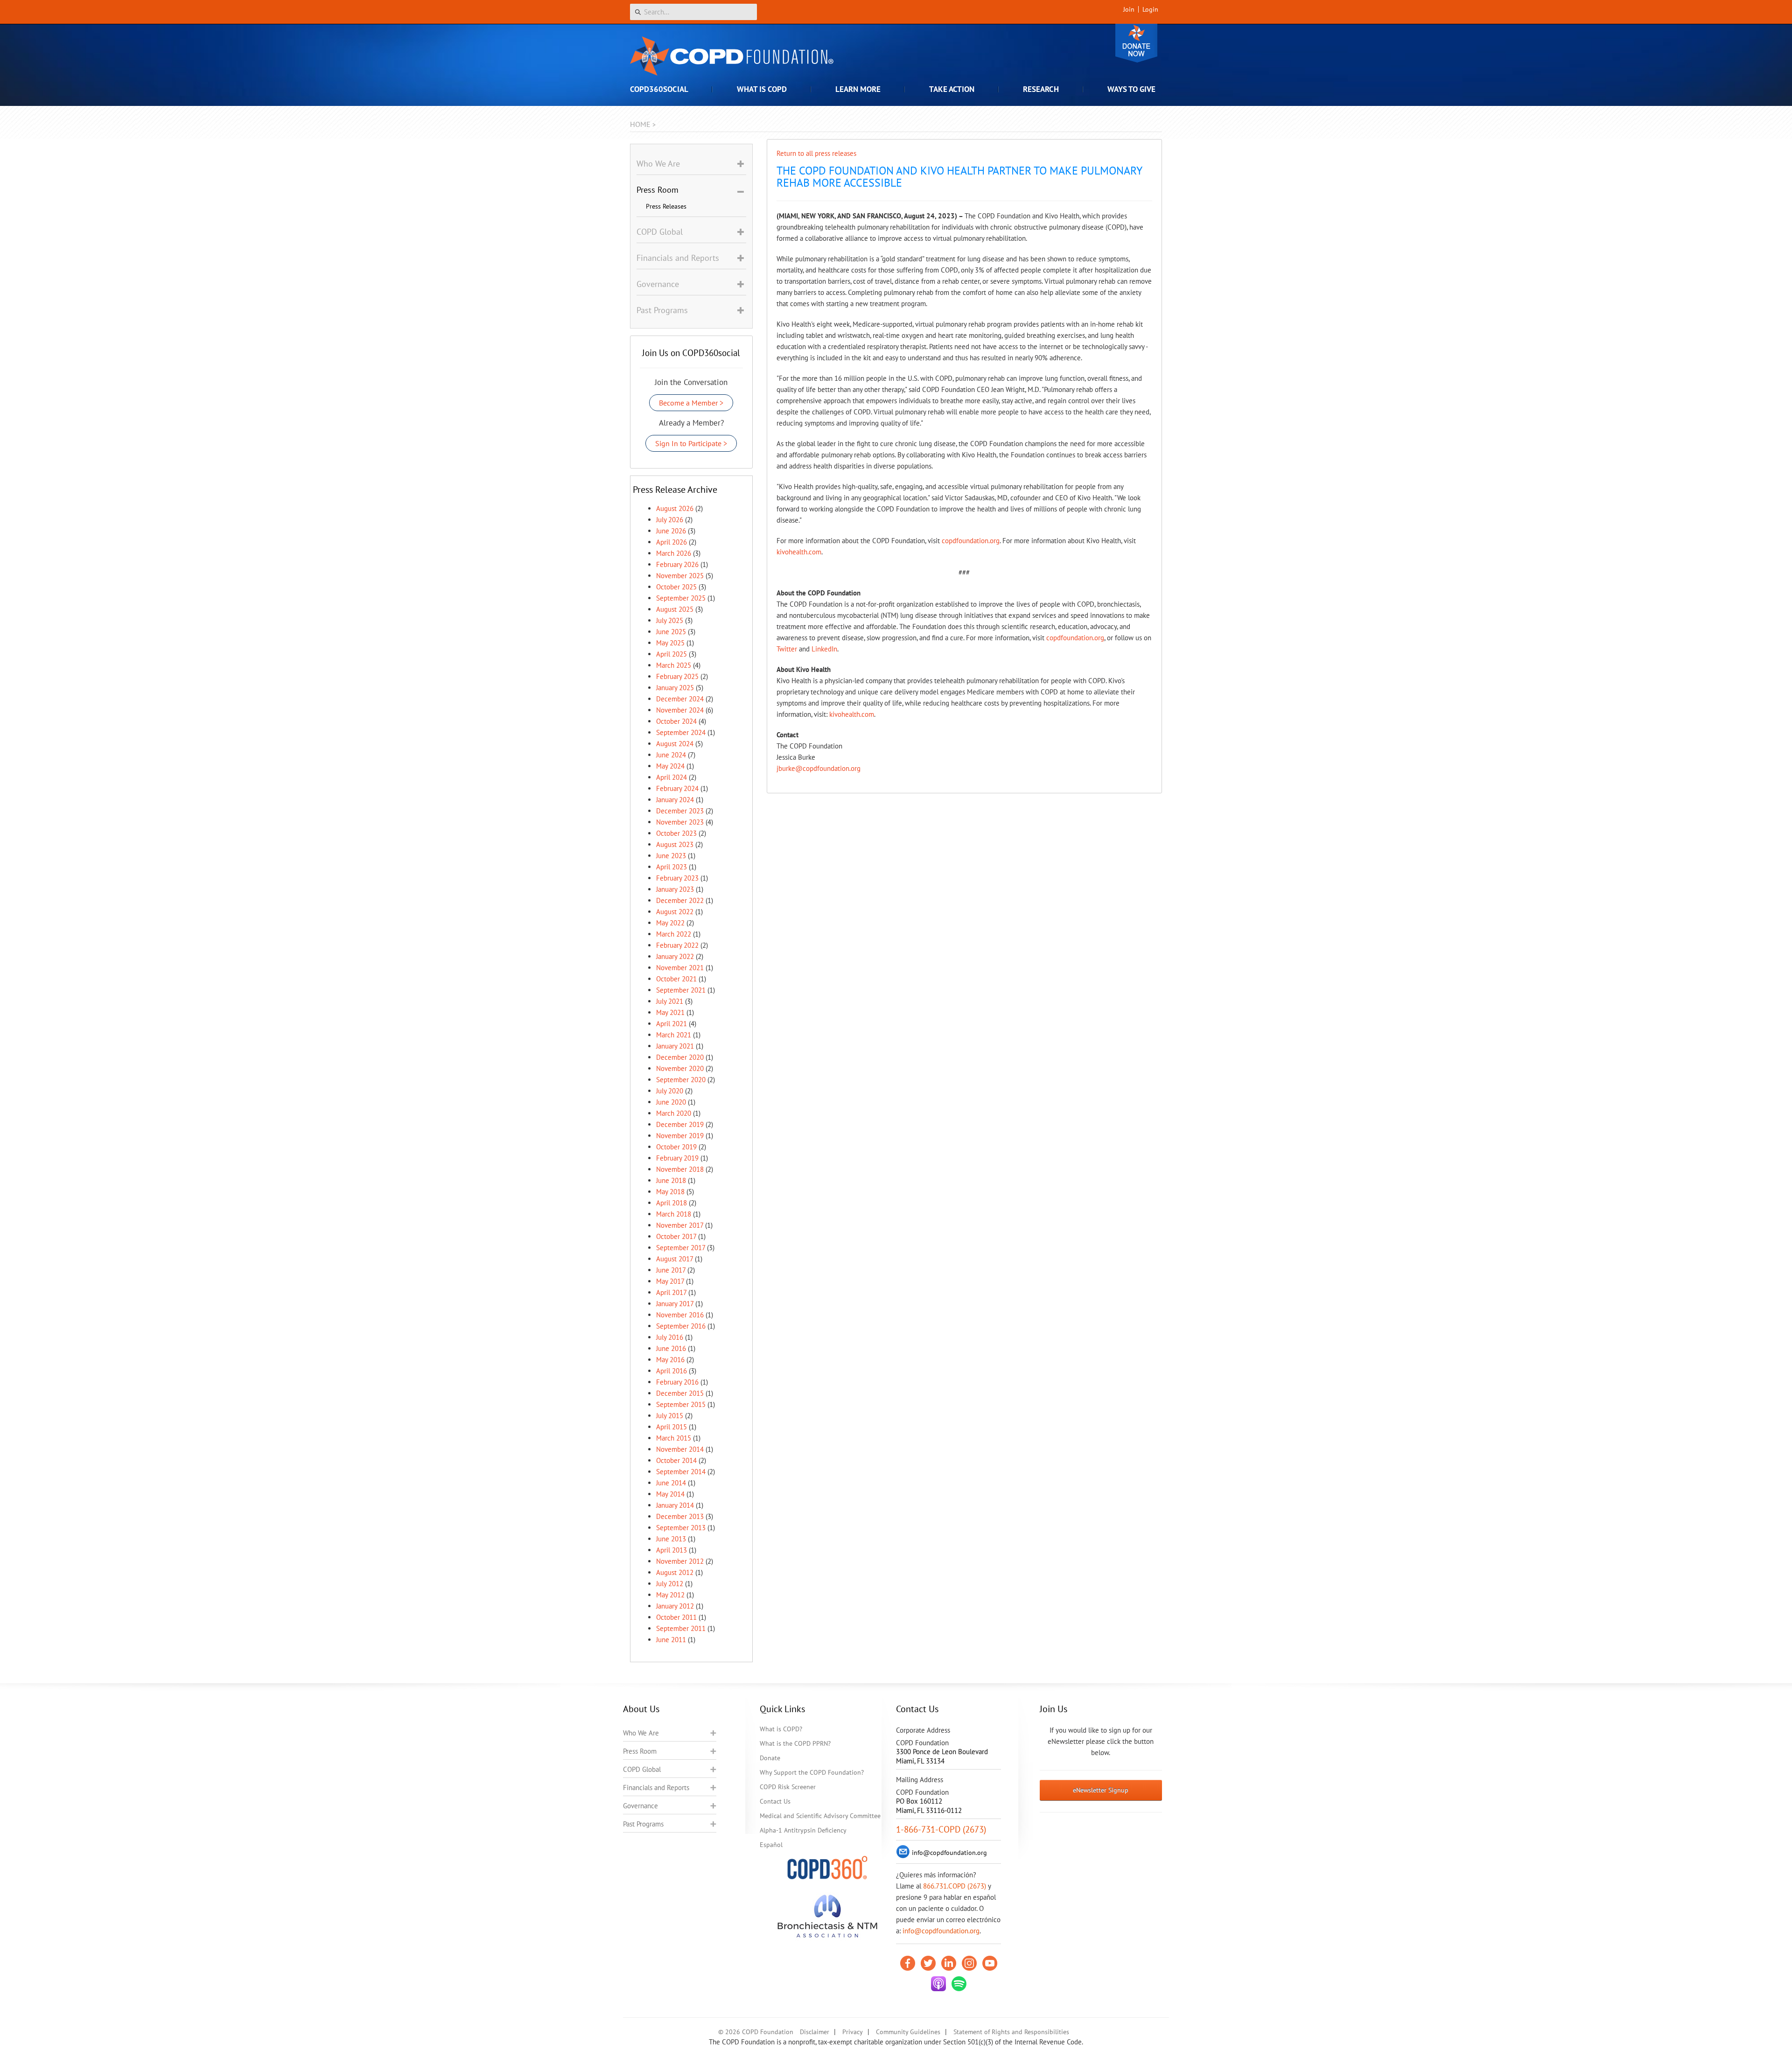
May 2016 (670, 1360)
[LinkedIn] (949, 1963)
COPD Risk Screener (788, 1787)
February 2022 (677, 945)
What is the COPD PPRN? (795, 1743)
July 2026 (670, 520)
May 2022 (670, 923)
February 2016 (677, 1382)
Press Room (640, 1751)
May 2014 (670, 1494)
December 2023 (680, 811)
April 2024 (672, 777)
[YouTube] (990, 1963)
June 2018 (671, 1180)
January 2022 (675, 956)
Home (640, 124)
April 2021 (672, 1024)
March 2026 (674, 553)
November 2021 (680, 968)
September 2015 (681, 1404)
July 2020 (670, 1091)
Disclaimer (815, 2032)
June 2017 (671, 1270)
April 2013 (672, 1550)
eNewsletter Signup (1101, 1790)
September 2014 (681, 1472)
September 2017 (681, 1248)
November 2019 (680, 1136)
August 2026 (675, 508)
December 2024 (680, 699)
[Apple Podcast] (938, 1984)
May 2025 (670, 643)
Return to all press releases (816, 153)
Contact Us (775, 1801)
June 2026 (671, 531)
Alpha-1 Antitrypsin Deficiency (803, 1830)
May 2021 (670, 1012)
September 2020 (681, 1080)
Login (1150, 9)
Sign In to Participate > (691, 443)
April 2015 (672, 1427)
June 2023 (671, 856)
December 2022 (680, 900)
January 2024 (675, 800)
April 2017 (671, 1292)
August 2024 (675, 744)
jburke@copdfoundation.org (819, 768)
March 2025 (674, 665)
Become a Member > (691, 403)
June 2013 (671, 1539)
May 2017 (670, 1281)
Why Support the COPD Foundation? (812, 1772)
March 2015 (674, 1438)
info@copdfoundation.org (941, 1931)
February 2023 (677, 878)
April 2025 (672, 654)
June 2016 (671, 1348)
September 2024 (681, 732)
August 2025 (675, 609)
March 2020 (674, 1113)
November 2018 (680, 1169)
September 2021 (681, 990)
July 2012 (670, 1584)
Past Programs (643, 1824)
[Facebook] (908, 1963)
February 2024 (677, 788)
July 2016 (670, 1337)
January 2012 (675, 1606)
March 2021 (674, 1035)
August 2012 (675, 1572)
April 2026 (672, 542)
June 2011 (671, 1640)
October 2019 (676, 1147)
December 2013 (680, 1516)
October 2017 (676, 1236)
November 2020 (680, 1068)
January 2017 (675, 1304)
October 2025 (676, 587)
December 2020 (680, 1057)
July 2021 (670, 1001)
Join (1129, 9)
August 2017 (675, 1259)
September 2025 (681, 598)
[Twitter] (928, 1963)
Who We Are (641, 1733)
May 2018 (670, 1192)
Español (771, 1845)
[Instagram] (969, 1963)
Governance (640, 1806)
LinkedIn (824, 649)
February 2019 (677, 1158)
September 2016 (681, 1326)
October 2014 (676, 1460)
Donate (1136, 43)
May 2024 (670, 766)
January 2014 (675, 1505)
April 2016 (672, 1371)
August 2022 (675, 912)
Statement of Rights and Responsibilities (1011, 2032)
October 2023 (676, 833)
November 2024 (680, 710)
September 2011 (681, 1628)
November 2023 (680, 822)
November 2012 (680, 1561)
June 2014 (671, 1483)
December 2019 (680, 1124)
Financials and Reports (656, 1788)
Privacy (853, 2032)
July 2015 (670, 1416)
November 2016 (680, 1315)
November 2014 (680, 1449)
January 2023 (675, 889)
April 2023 (672, 867)
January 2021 (675, 1046)
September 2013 (681, 1528)
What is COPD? (781, 1729)
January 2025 (675, 688)
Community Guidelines (908, 2032)
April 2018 (672, 1203)
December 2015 (680, 1393)
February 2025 (677, 676)
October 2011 (676, 1617)
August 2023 (675, 844)
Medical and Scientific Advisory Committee (820, 1816)
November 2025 (680, 576)
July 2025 (670, 620)
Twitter (787, 649)
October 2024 (676, 721)
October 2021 (676, 979)
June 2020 (671, 1102)
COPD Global (642, 1769)
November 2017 (680, 1225)
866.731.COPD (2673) (955, 1886)
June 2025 (671, 632)
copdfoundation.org (971, 541)
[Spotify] (959, 1984)
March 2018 (674, 1214)
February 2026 (677, 564)
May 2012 (670, 1595)
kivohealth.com (799, 552)
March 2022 (674, 934)
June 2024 (671, 755)
